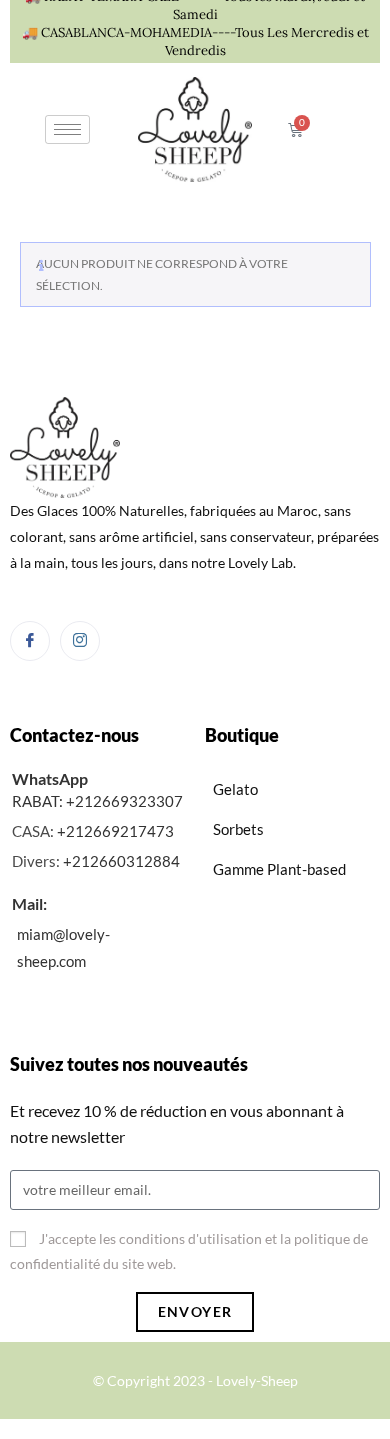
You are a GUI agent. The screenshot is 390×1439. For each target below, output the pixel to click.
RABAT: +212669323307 (97, 801)
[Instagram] (80, 641)
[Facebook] (30, 641)
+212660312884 (121, 861)
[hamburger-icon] (67, 129)
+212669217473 (115, 831)
